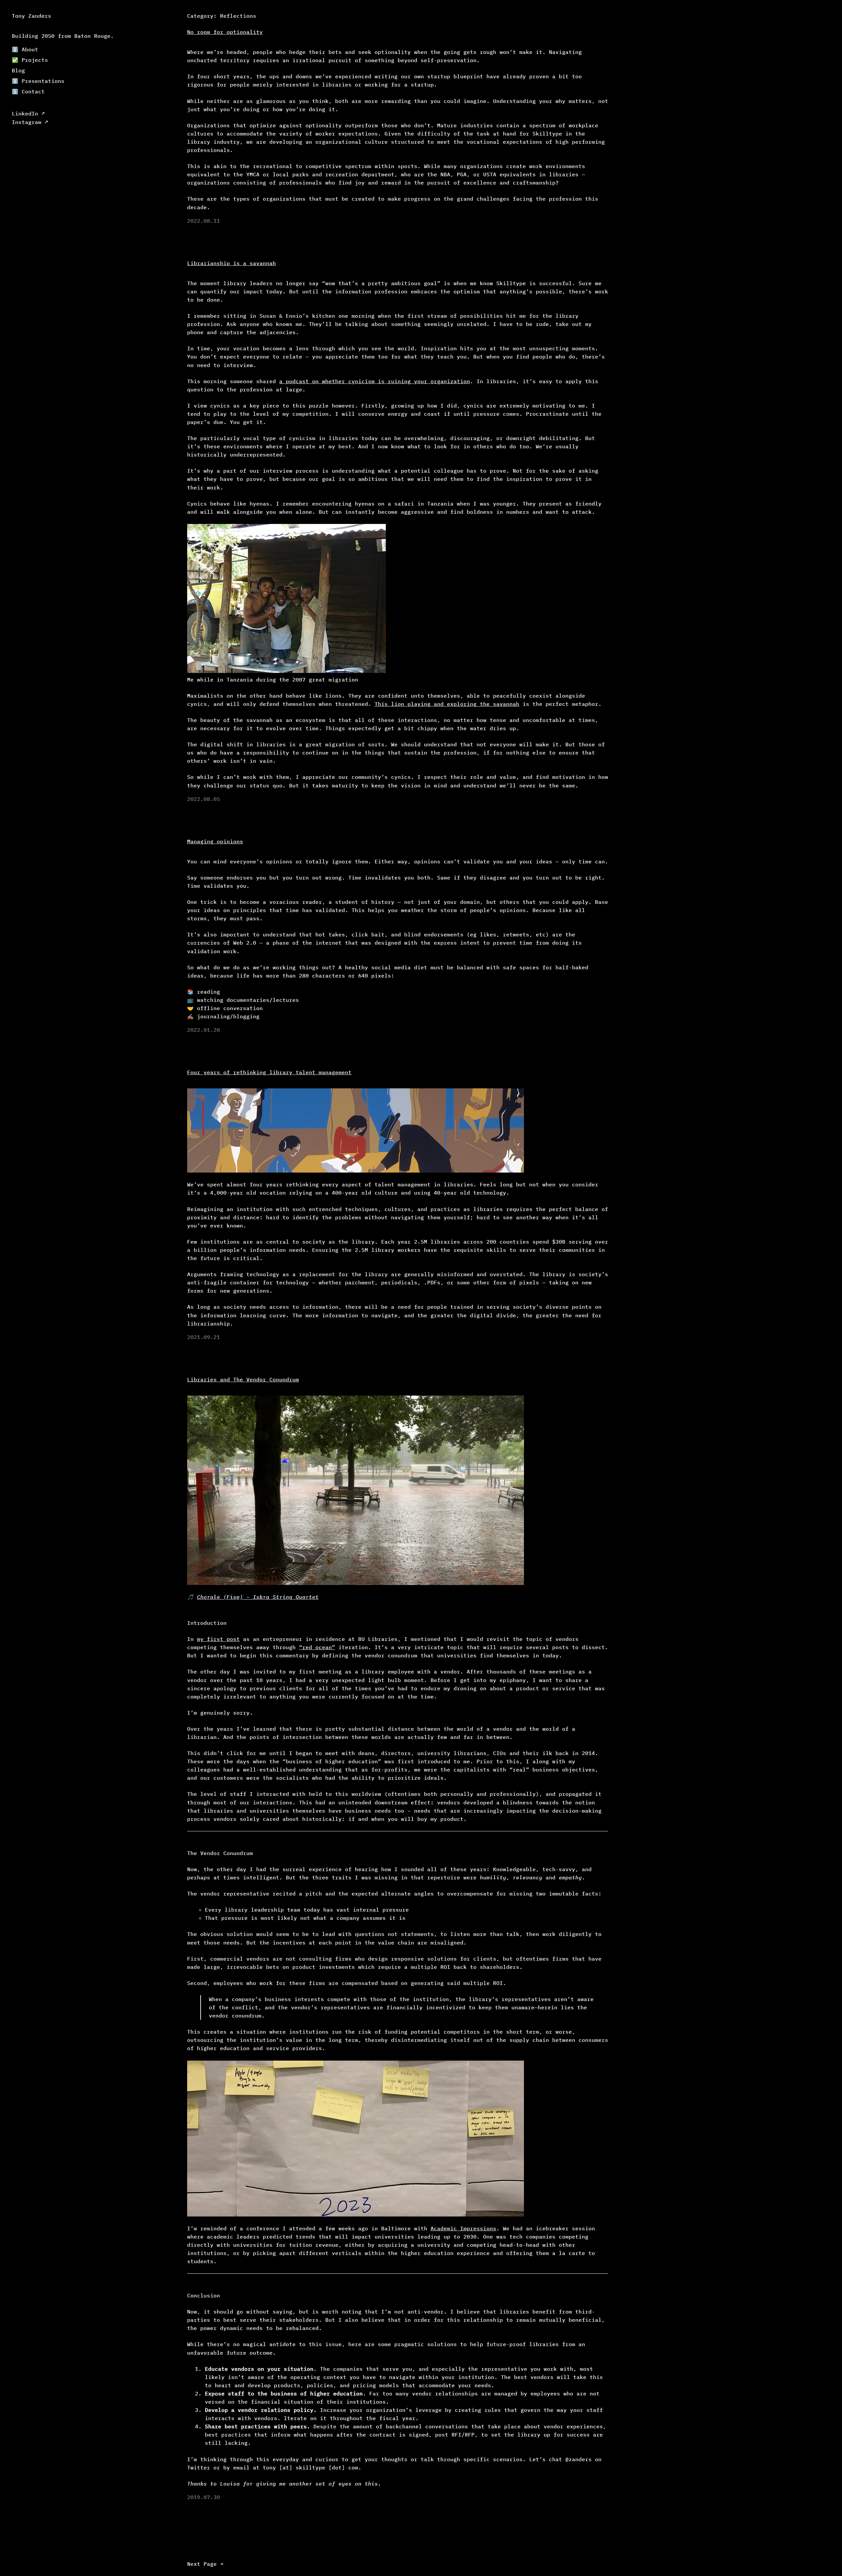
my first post (218, 1639)
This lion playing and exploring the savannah (447, 704)
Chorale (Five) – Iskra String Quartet (258, 1597)
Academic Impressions (463, 2228)
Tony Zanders (32, 16)
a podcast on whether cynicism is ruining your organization (375, 381)
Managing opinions (215, 841)
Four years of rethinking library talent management (269, 1072)
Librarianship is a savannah (232, 263)
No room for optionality (225, 32)
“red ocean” (317, 1647)
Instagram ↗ (30, 122)
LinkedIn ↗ (28, 113)
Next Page (205, 2564)
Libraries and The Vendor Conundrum (243, 1379)
